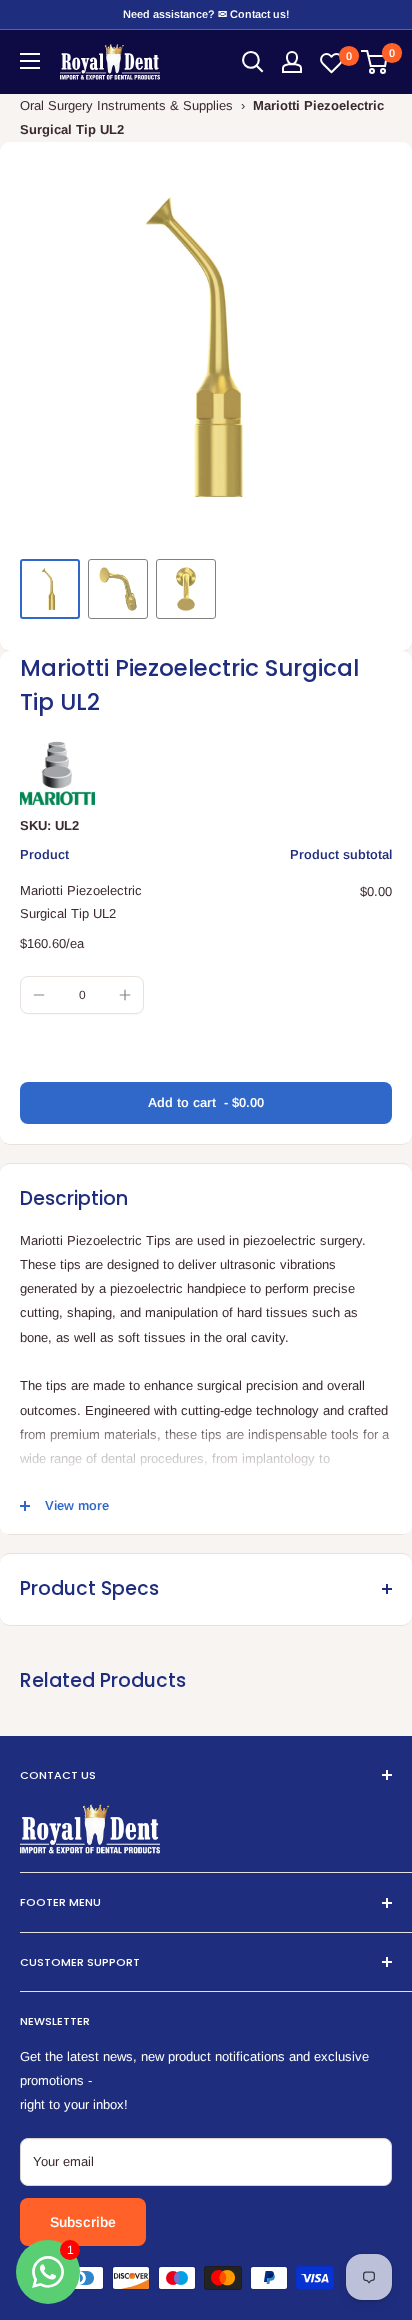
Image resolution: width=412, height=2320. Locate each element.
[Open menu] (30, 61)
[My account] (292, 62)
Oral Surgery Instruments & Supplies (126, 105)
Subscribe (83, 2222)
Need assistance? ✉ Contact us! (206, 14)
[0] (375, 62)
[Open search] (253, 62)
